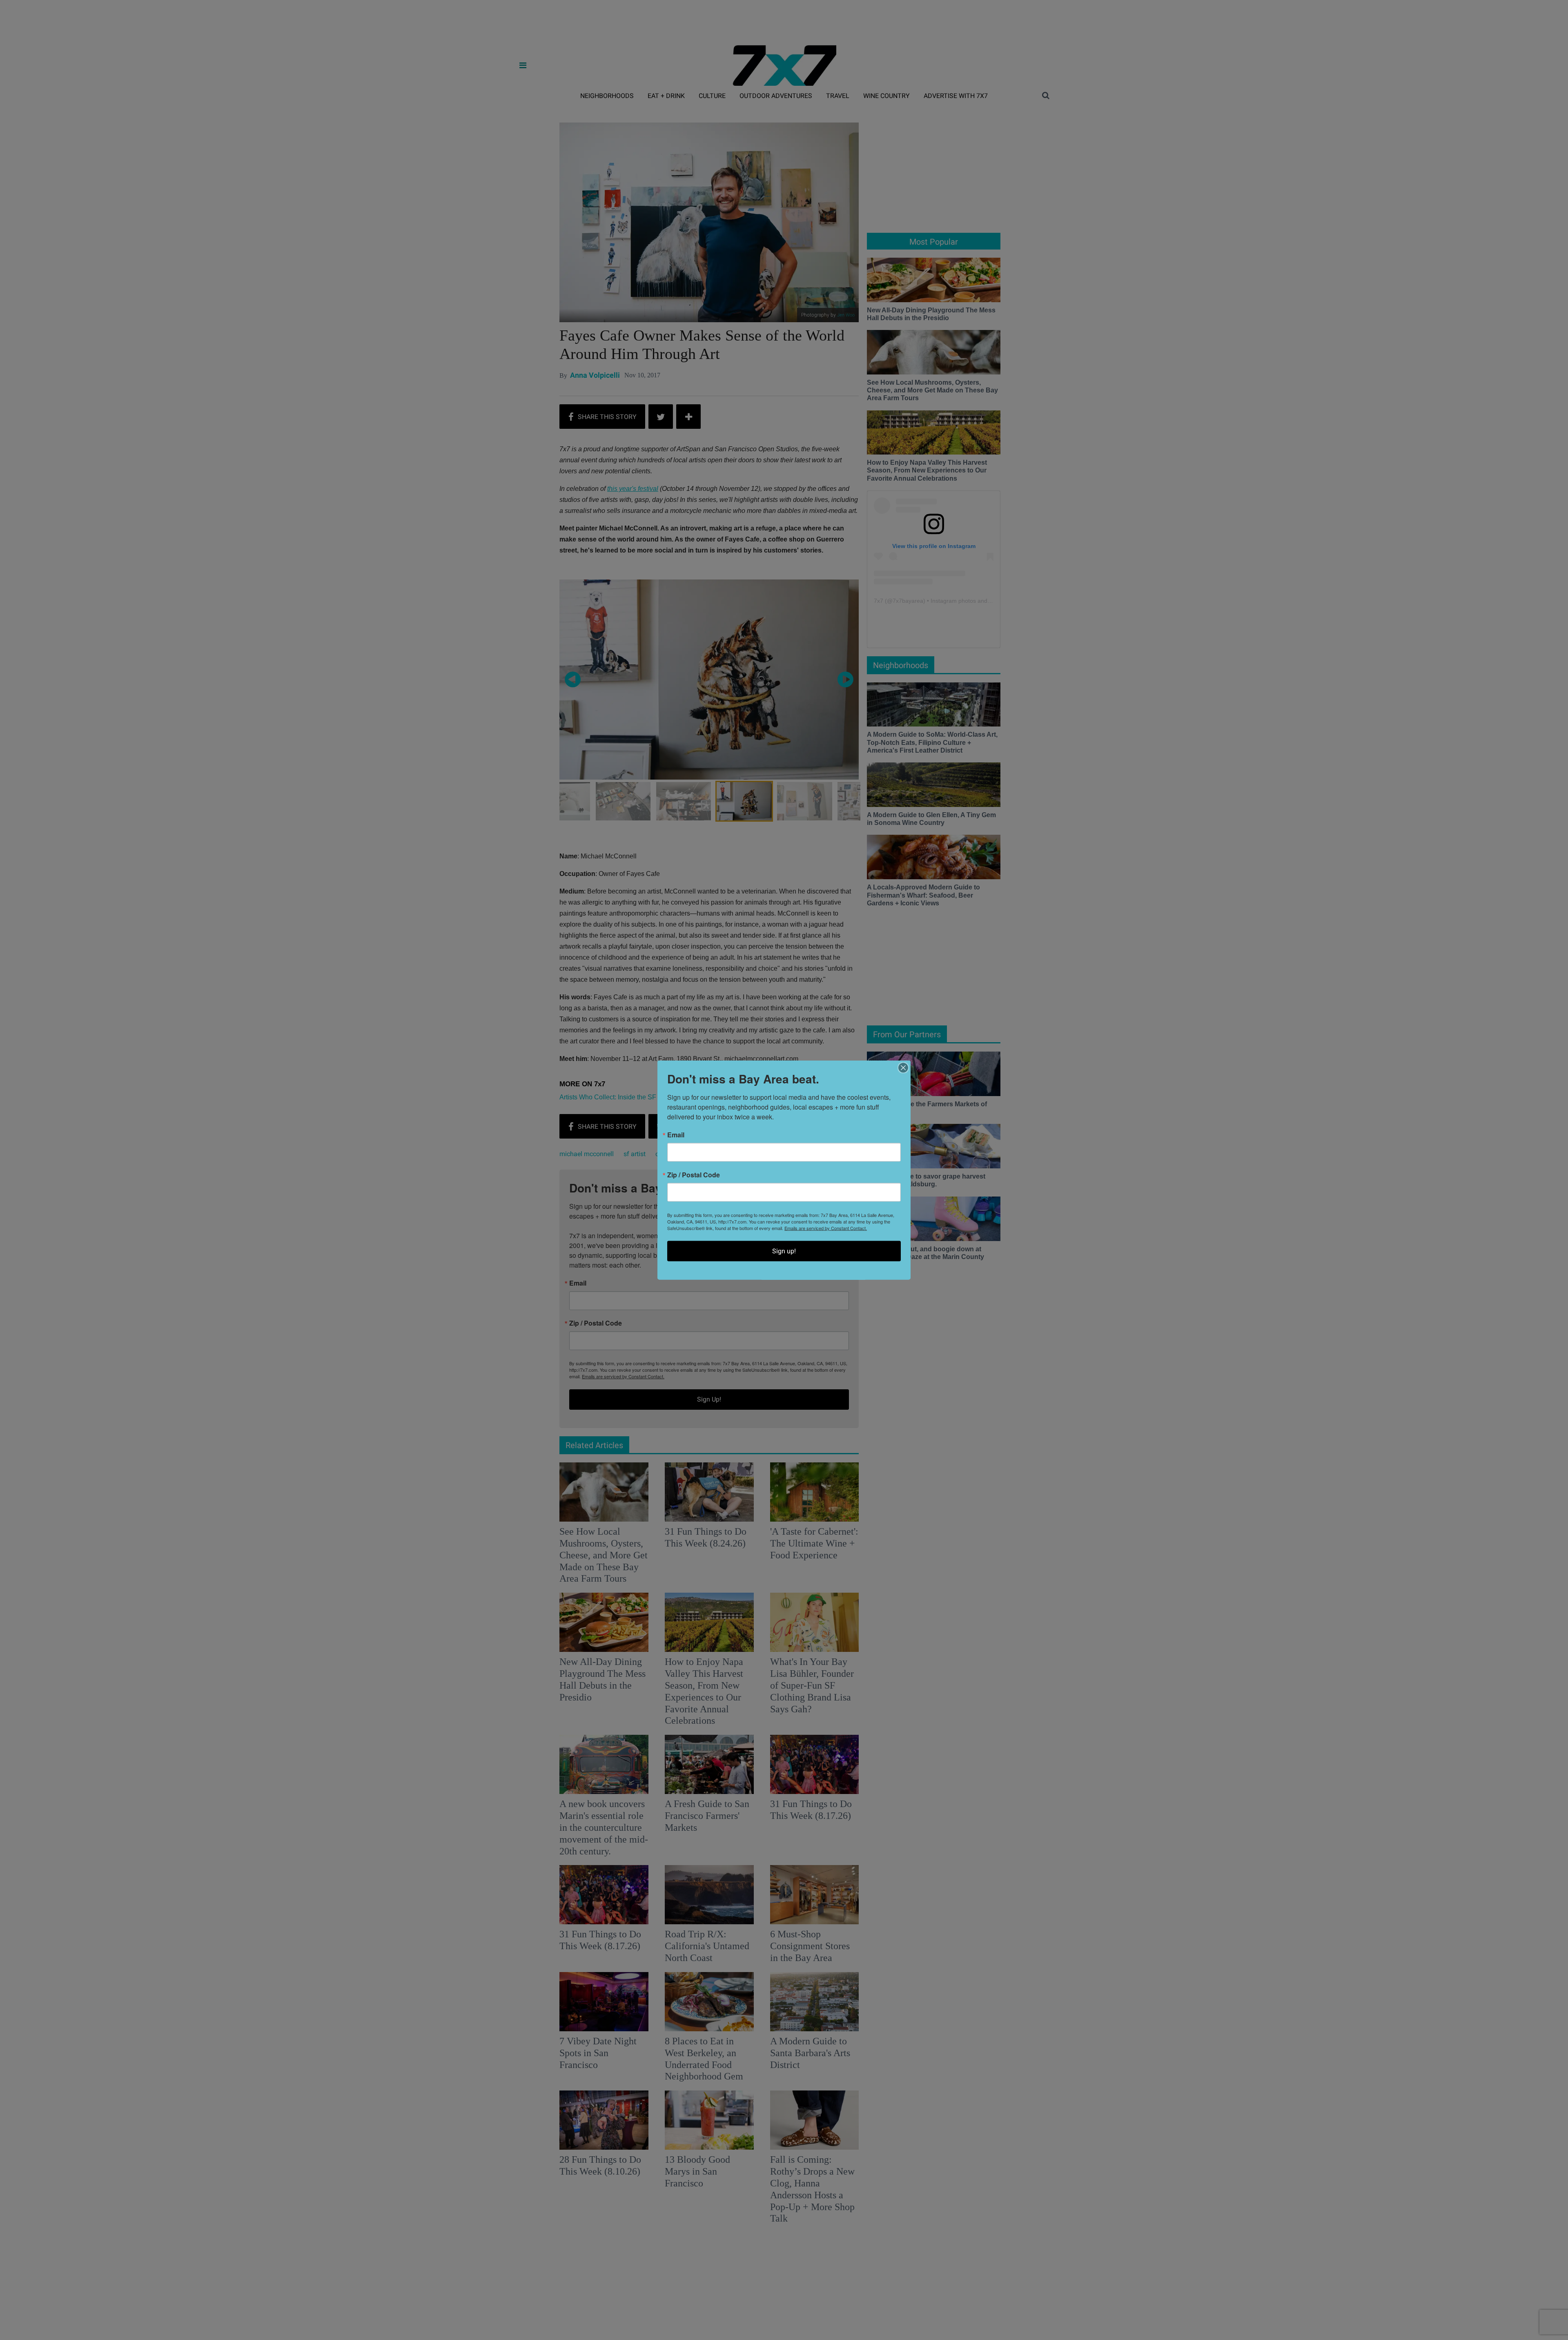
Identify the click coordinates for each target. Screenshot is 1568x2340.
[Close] (903, 1068)
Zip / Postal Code (694, 1175)
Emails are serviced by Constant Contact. (826, 1228)
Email (676, 1135)
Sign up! (784, 1251)
